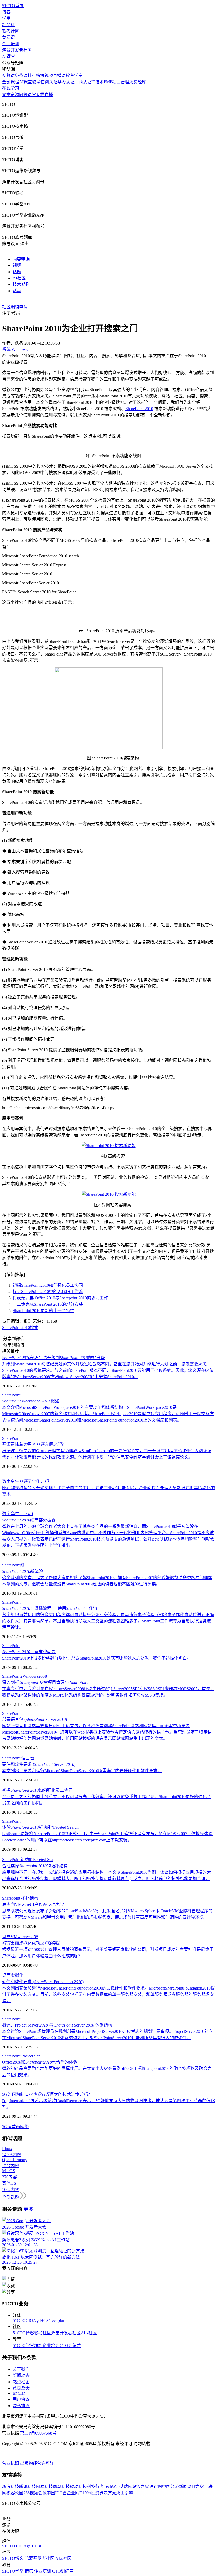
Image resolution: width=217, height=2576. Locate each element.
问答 (23, 95)
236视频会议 (35, 2493)
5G (5, 2127)
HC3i (45, 2320)
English (19, 2393)
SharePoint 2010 (139, 409)
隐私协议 (21, 2406)
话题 (17, 272)
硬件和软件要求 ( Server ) (39, 1764)
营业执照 (11, 2463)
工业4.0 (26, 1514)
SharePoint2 (12, 1676)
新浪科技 (11, 2486)
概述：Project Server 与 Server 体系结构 (57, 2025)
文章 (6, 95)
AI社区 (19, 278)
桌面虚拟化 (13, 1975)
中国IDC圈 (57, 2493)
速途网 (156, 2486)
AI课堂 (9, 56)
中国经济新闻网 (177, 2486)
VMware (18, 1937)
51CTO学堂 (23, 2346)
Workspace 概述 (31, 1401)
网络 (24, 2127)
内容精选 (21, 259)
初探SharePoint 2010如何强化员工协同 (48, 1285)
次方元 (110, 2493)
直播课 (59, 75)
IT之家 (198, 2486)
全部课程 (11, 82)
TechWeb (112, 2486)
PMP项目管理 (116, 82)
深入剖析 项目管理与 (45, 1682)
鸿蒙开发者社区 (17, 50)
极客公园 (15, 2493)
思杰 (6, 1937)
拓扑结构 (30, 1898)
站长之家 (141, 2486)
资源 (15, 95)
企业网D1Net (79, 2493)
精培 (38, 2346)
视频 (17, 265)
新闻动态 (21, 2375)
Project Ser (31, 2056)
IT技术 (98, 82)
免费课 (8, 37)
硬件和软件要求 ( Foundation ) (43, 1982)
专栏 (40, 95)
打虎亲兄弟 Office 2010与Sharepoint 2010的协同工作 (60, 1298)
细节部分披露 (29, 1520)
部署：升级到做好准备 (53, 1358)
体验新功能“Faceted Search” (41, 1827)
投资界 (97, 2493)
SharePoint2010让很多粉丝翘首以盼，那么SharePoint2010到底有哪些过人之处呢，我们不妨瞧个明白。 (97, 1658)
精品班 (8, 25)
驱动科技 (78, 2486)
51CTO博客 (23, 2333)
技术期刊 (21, 284)
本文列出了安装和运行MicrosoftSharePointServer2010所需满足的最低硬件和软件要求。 (82, 1771)
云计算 (32, 1937)
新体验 (22, 1571)
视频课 (8, 75)
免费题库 (138, 82)
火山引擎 (125, 2493)
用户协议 (21, 2399)
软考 (36, 82)
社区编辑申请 (15, 307)
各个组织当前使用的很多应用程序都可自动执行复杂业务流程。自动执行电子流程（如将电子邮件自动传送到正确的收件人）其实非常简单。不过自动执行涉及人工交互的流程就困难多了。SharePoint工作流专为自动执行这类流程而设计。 (108, 1621)
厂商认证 (83, 82)
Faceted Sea (43, 1860)
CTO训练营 (70, 2346)
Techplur (57, 2320)
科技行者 (95, 2486)
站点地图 (21, 2382)
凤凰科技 (61, 2486)
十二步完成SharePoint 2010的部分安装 (48, 1304)
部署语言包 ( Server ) (35, 1719)
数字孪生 (11, 1514)
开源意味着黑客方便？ (34, 1444)
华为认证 (66, 82)
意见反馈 (21, 2388)
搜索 (34, 1328)
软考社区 (11, 31)
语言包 (28, 1758)
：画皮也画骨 (29, 1652)
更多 (29, 2209)
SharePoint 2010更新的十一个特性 (44, 1311)
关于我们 (21, 2369)
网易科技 (44, 2486)
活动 (17, 291)
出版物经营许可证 (37, 2463)
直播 (49, 95)
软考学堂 (74, 75)
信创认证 (49, 82)
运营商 (14, 2127)
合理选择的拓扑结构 (35, 1866)
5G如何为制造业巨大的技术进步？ (47, 2094)
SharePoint (11, 1395)
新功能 (27, 1860)
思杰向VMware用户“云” (33, 1905)
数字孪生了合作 (25, 1481)
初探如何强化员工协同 (37, 1790)
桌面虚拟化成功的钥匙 (32, 1943)
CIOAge (33, 2320)
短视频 (47, 75)
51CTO (19, 2320)
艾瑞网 (126, 2486)
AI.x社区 (89, 2333)
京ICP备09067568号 (38, 2433)
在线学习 (11, 88)
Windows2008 (35, 1676)
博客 (6, 12)
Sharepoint (12, 1898)
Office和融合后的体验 (40, 2062)
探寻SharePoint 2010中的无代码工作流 (48, 1292)
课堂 (32, 95)
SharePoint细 (13, 1565)
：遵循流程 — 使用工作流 (50, 1608)
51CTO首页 (13, 6)
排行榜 (34, 75)
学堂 (6, 18)
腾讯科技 (28, 2486)
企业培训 (11, 44)
